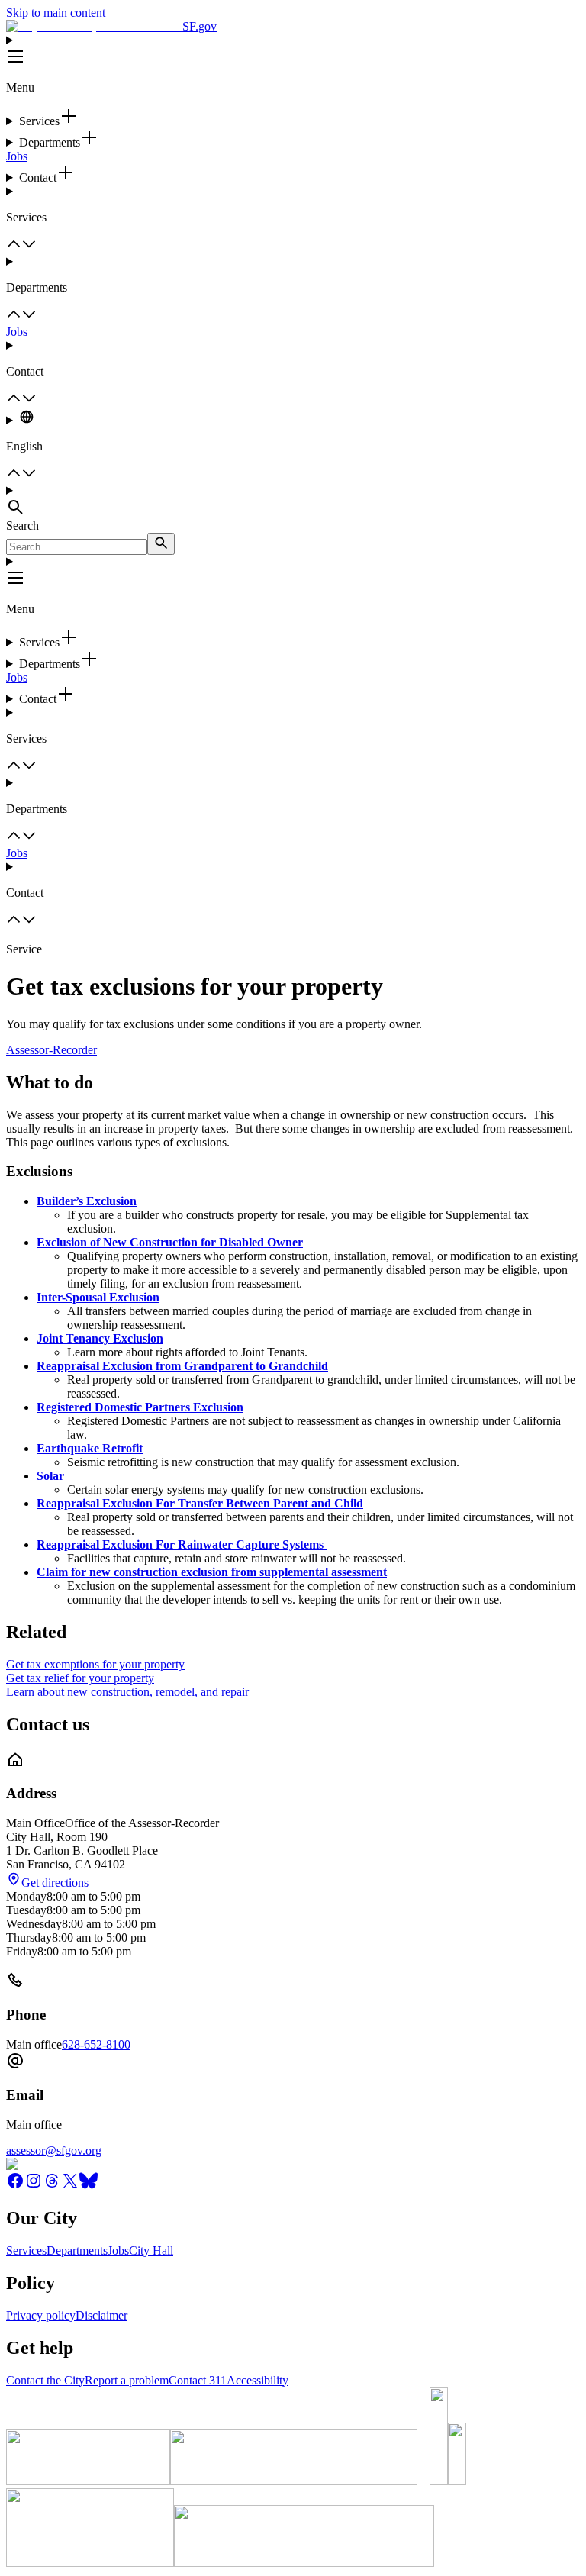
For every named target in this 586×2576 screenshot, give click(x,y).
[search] (161, 544)
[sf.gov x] (70, 2186)
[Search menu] (293, 501)
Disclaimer (101, 2315)
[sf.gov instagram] (34, 2186)
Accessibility (258, 2380)
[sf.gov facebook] (15, 2186)
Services (26, 2250)
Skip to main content (56, 13)
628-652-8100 (96, 2044)
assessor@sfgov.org (54, 2150)
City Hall (151, 2250)
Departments (77, 2250)
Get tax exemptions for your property (95, 1664)
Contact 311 (198, 2380)
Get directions (55, 1883)
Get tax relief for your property (80, 1678)
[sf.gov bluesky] (89, 2186)
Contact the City (45, 2380)
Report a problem (127, 2380)
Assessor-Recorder (52, 1050)
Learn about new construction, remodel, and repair (127, 1692)
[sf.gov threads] (52, 2186)
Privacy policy (41, 2315)
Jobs (17, 156)
